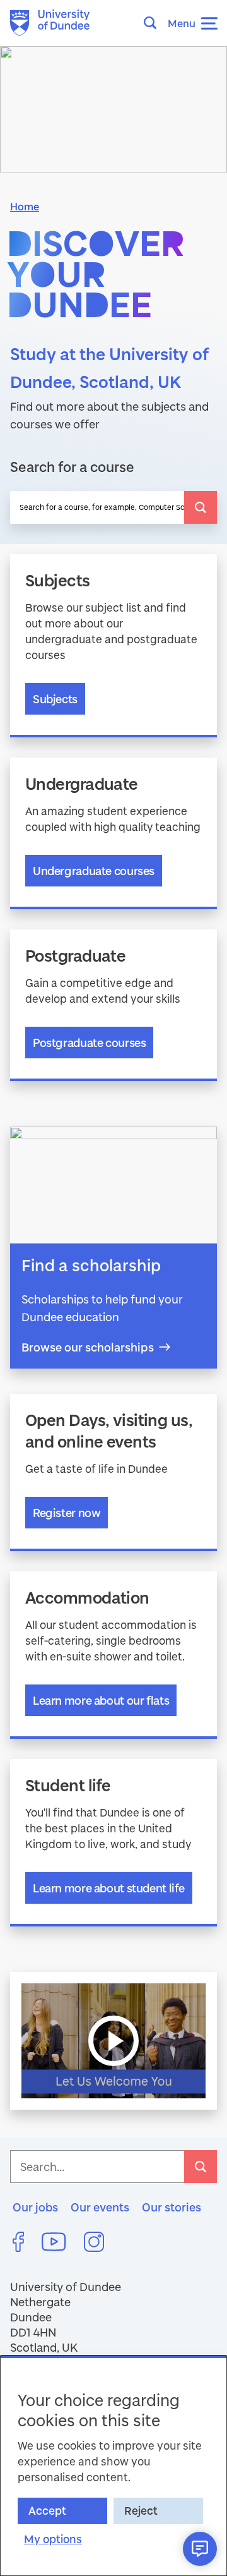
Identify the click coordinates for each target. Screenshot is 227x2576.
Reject (141, 2511)
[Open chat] (200, 2549)
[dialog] (113, 2466)
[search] (201, 507)
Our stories (172, 2207)
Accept (47, 2511)
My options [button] (53, 2539)
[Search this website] (154, 23)
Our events (100, 2207)
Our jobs (35, 2207)
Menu (182, 23)
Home (25, 206)
